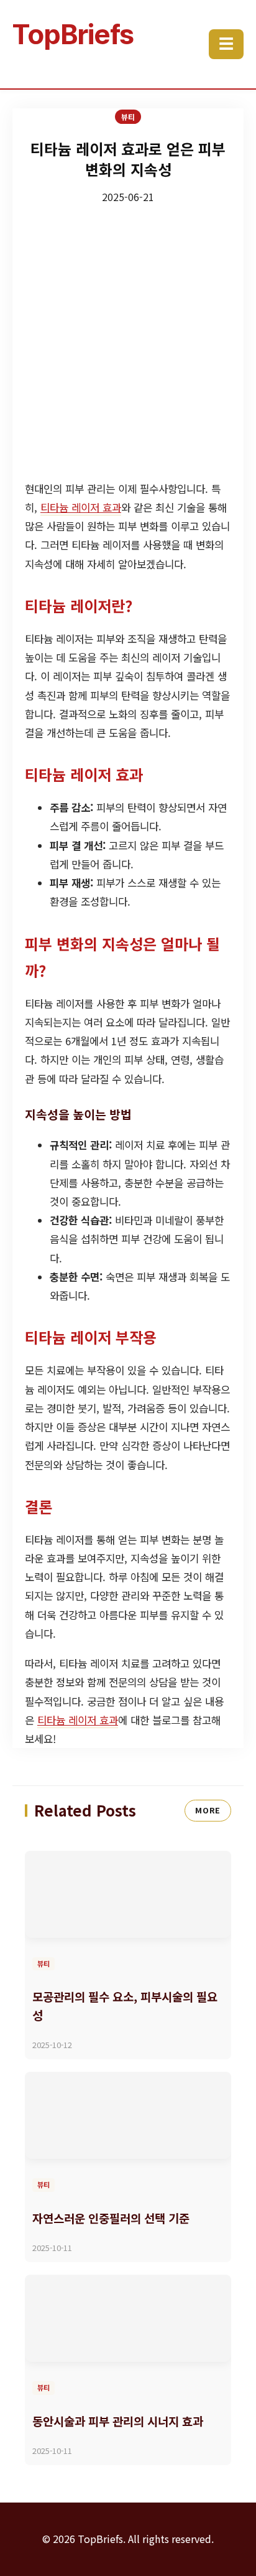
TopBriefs (73, 34)
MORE (208, 1810)
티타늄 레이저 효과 (81, 507)
